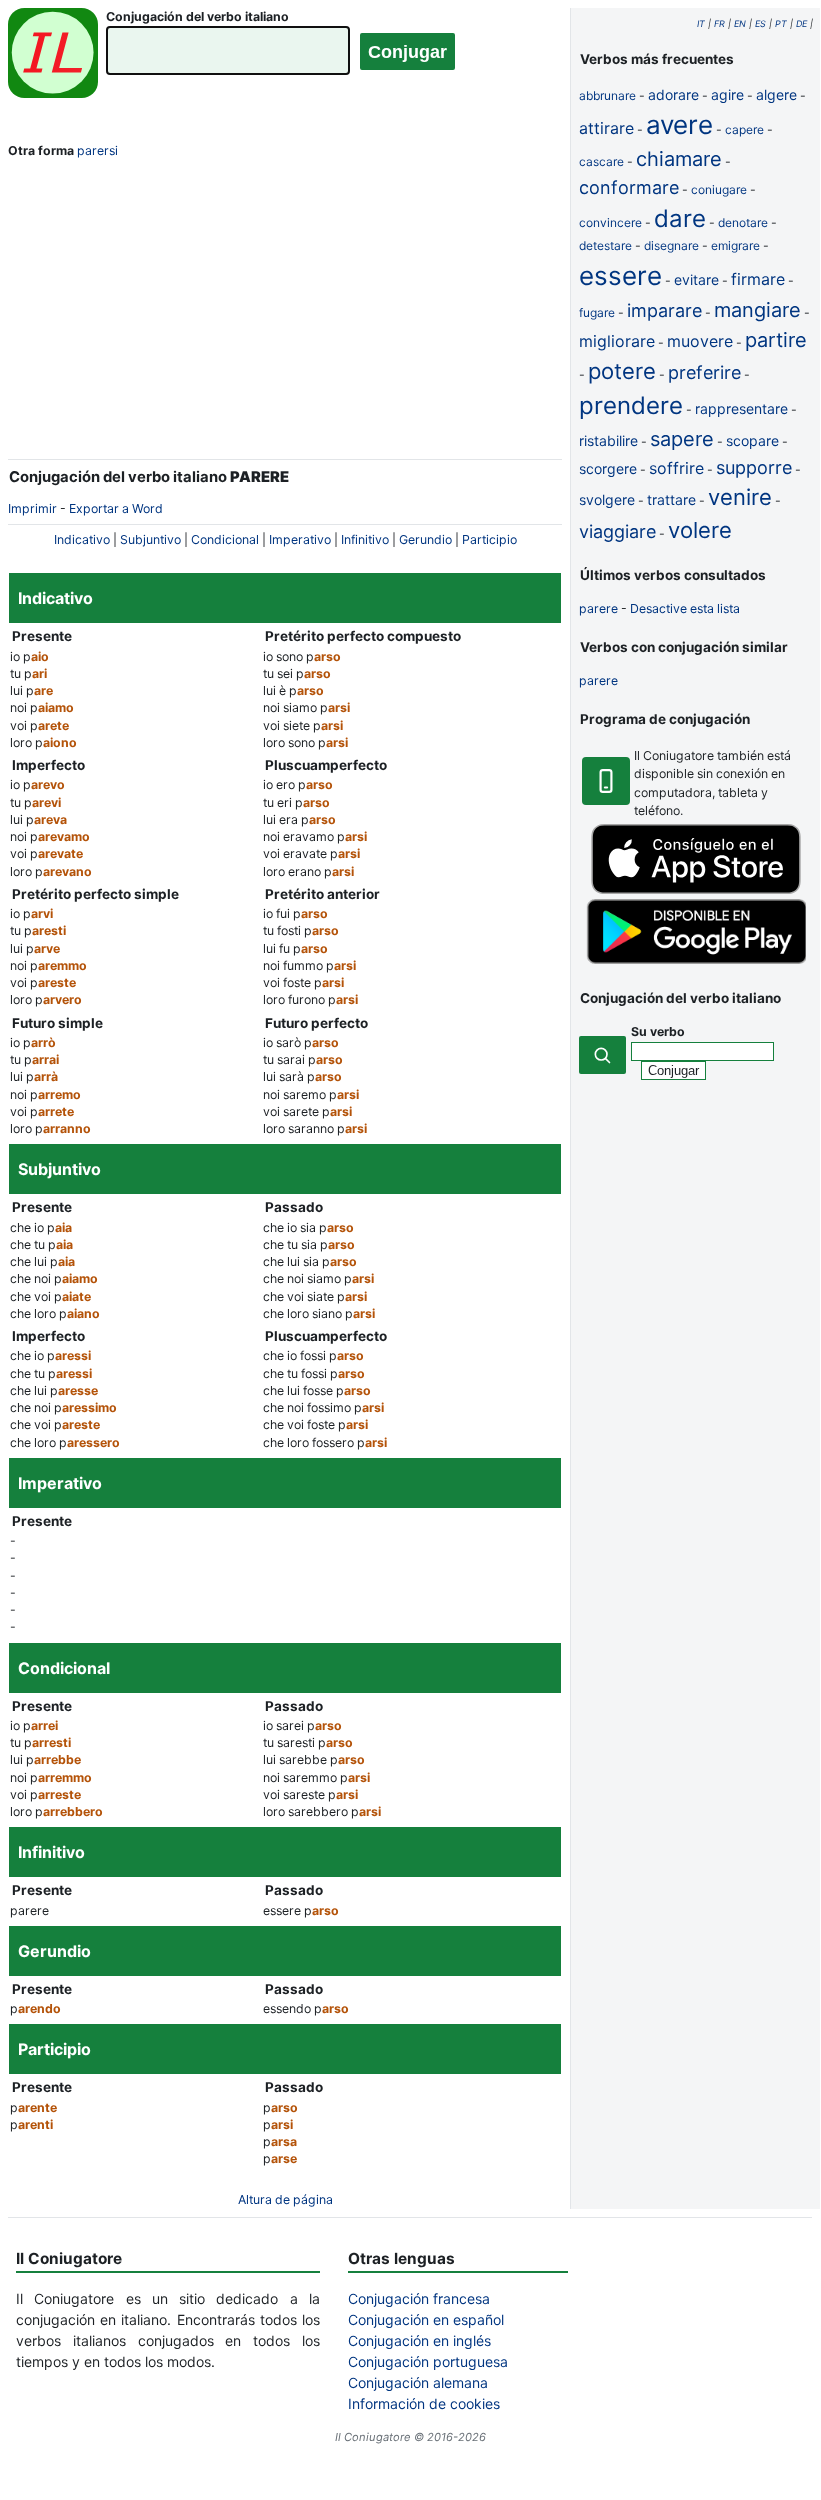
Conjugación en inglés (419, 2340)
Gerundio (425, 539)
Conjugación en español (426, 2319)
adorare (673, 94)
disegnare (671, 245)
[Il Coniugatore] (53, 55)
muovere (700, 341)
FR (719, 23)
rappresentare (741, 408)
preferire (704, 372)
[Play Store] (696, 959)
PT (781, 23)
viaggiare (617, 531)
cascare (601, 161)
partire (776, 340)
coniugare (719, 189)
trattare (671, 499)
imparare (664, 310)
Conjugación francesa (419, 2298)
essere (620, 275)
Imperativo (300, 539)
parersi (97, 150)
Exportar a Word (116, 508)
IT (701, 23)
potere (622, 371)
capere (744, 129)
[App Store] (696, 889)
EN (740, 23)
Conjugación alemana (418, 2382)
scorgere (608, 468)
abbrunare (607, 95)
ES (760, 23)
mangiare (757, 310)
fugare (597, 312)
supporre (754, 467)
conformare (629, 187)
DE (801, 23)
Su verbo (658, 1031)
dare (680, 218)
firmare (758, 279)
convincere (610, 222)
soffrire (676, 468)
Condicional (225, 539)
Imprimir (32, 508)
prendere (631, 405)
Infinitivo (365, 539)
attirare (606, 128)
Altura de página (285, 2199)
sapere (682, 439)
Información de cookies (424, 2403)
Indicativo (82, 539)
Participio (489, 539)
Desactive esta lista (685, 608)
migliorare (617, 341)
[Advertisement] (285, 313)
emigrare (735, 245)
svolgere (607, 499)
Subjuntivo (150, 539)
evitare (696, 279)
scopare (752, 440)
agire (727, 94)
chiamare (679, 159)
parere (598, 608)
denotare (743, 222)
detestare (605, 245)
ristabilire (608, 440)
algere (776, 94)
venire (740, 497)
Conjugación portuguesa (428, 2361)
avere (679, 124)
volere (700, 530)
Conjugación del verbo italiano (197, 16)
